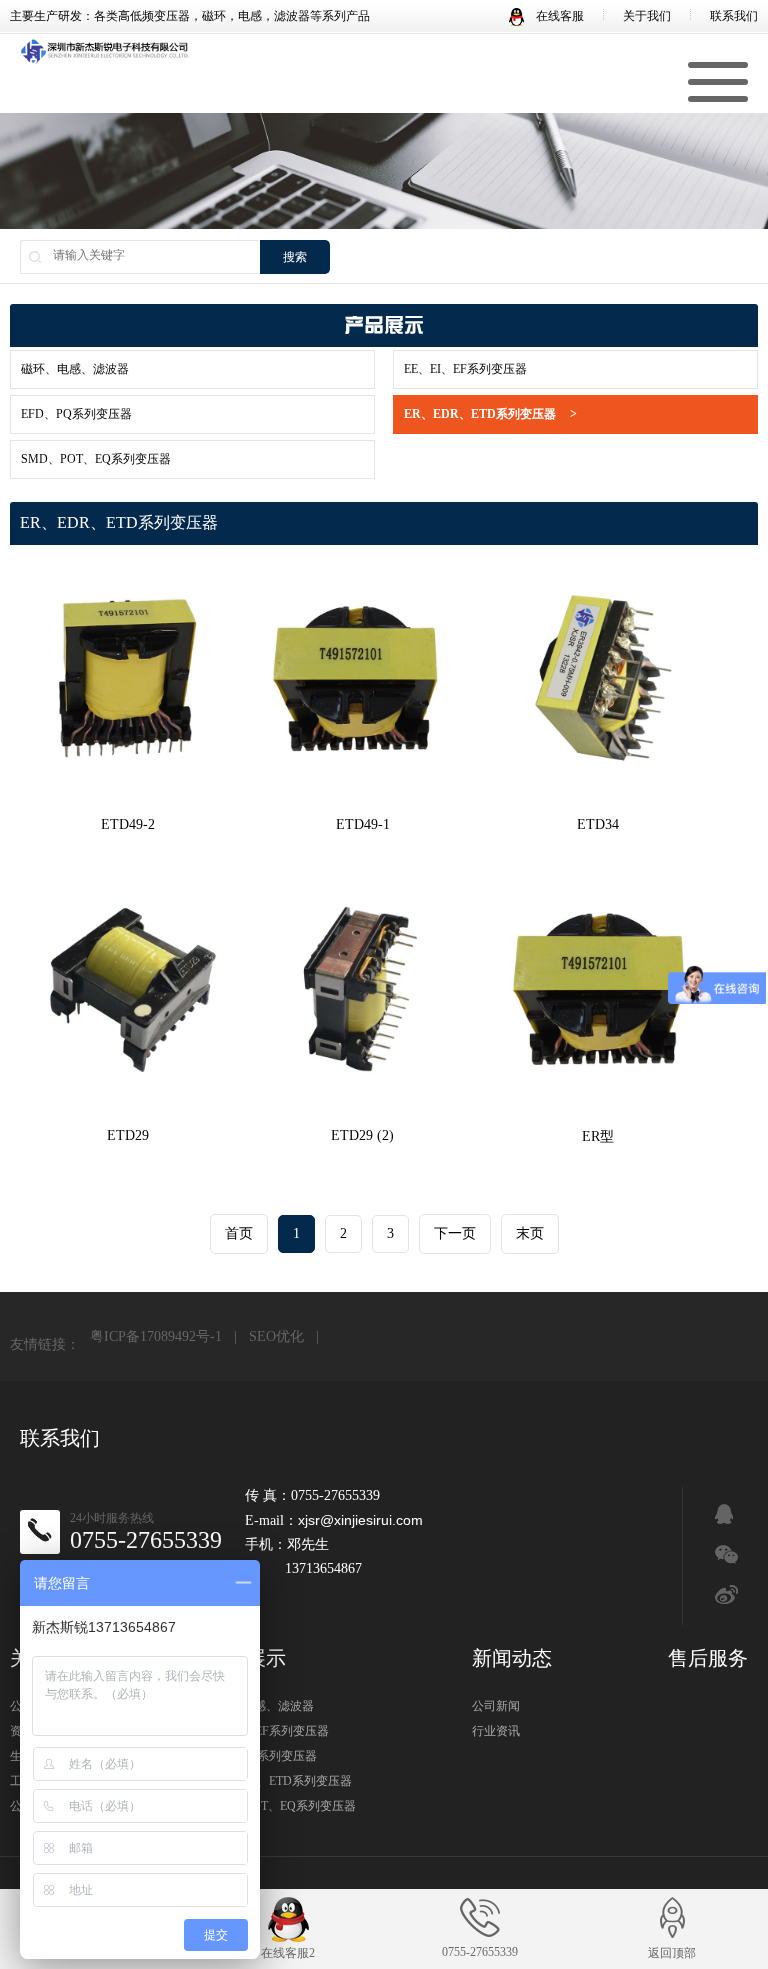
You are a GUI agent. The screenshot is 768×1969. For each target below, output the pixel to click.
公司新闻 (496, 1706)
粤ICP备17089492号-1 (156, 1336)
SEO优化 (276, 1336)
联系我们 (734, 16)
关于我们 (647, 16)
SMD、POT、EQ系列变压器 (96, 459)
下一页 (455, 1233)
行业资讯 (496, 1731)
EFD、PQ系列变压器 (76, 414)
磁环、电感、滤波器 (75, 369)
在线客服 (558, 16)
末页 (530, 1233)
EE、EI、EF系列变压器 (465, 369)
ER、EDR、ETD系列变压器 (490, 414)
